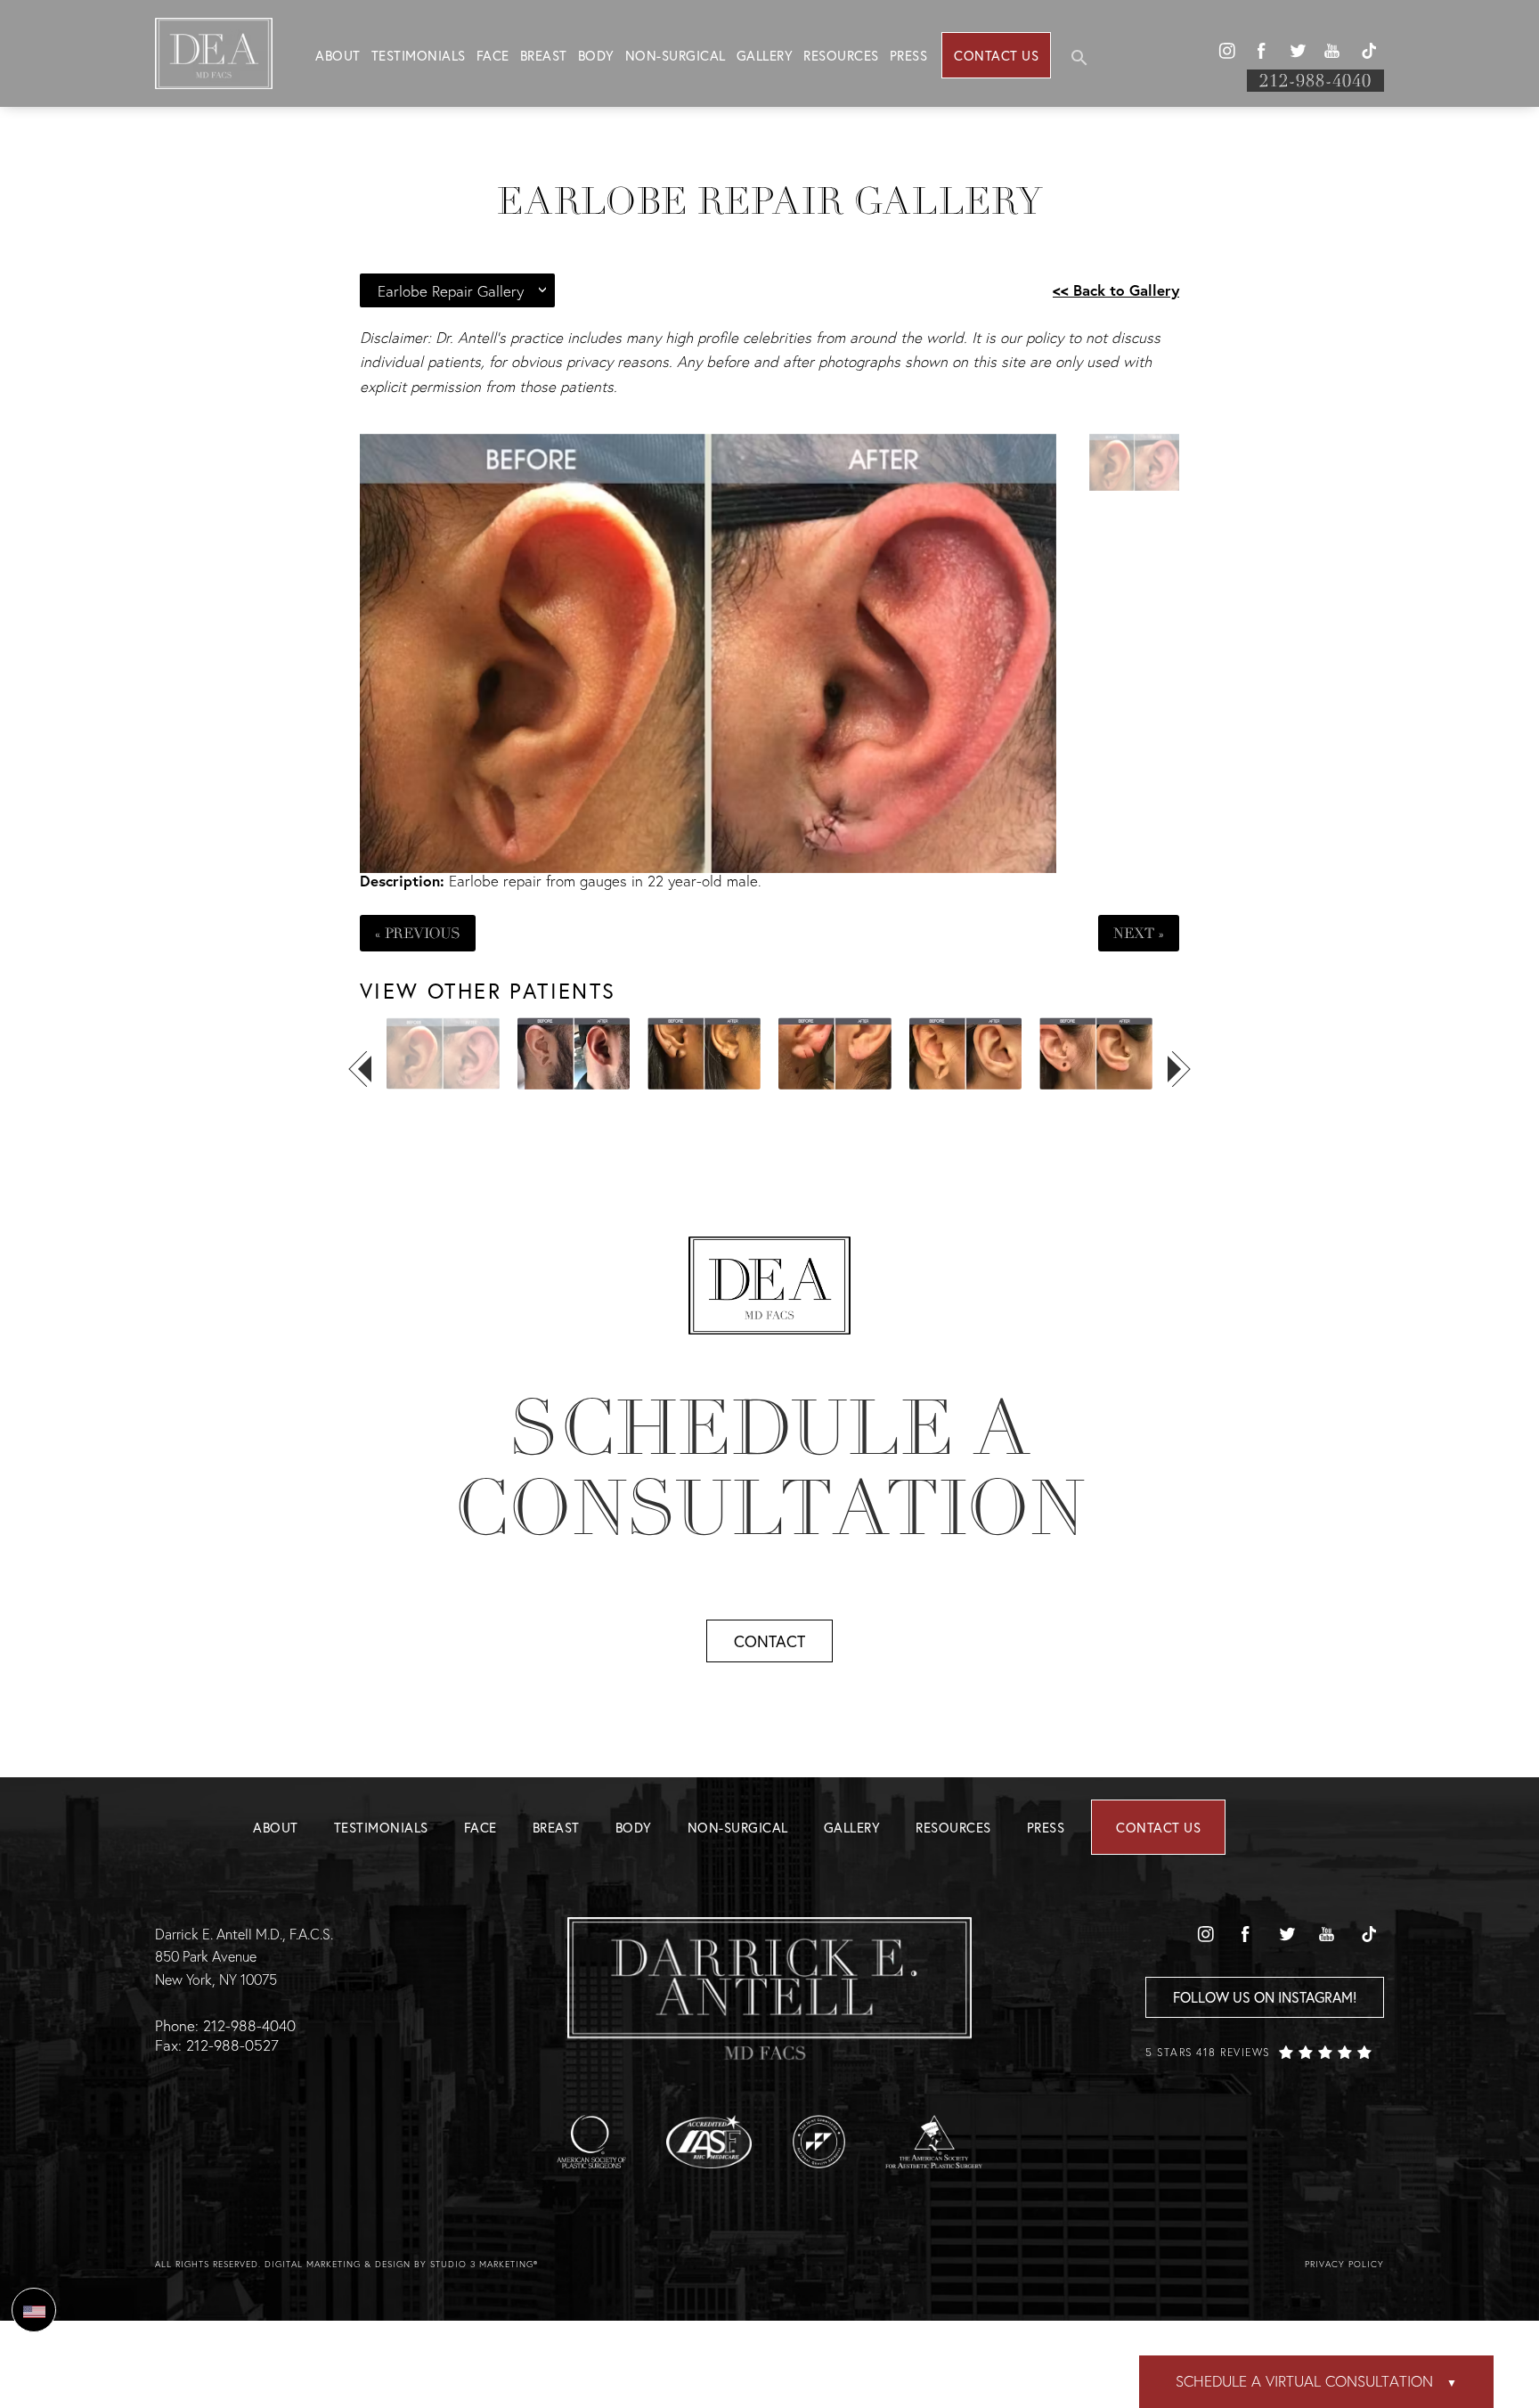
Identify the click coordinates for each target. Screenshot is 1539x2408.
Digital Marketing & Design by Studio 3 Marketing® (401, 2264)
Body (596, 55)
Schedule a (769, 1468)
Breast (544, 55)
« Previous (418, 933)
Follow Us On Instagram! (1265, 1997)
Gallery (765, 55)
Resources (841, 55)
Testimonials (419, 55)
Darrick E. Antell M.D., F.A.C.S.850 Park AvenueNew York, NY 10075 (244, 1956)
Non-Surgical (676, 55)
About (338, 55)
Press (909, 55)
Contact (769, 1641)
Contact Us (996, 55)
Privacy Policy (1344, 2264)
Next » (1139, 933)
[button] (1226, 51)
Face (493, 55)
